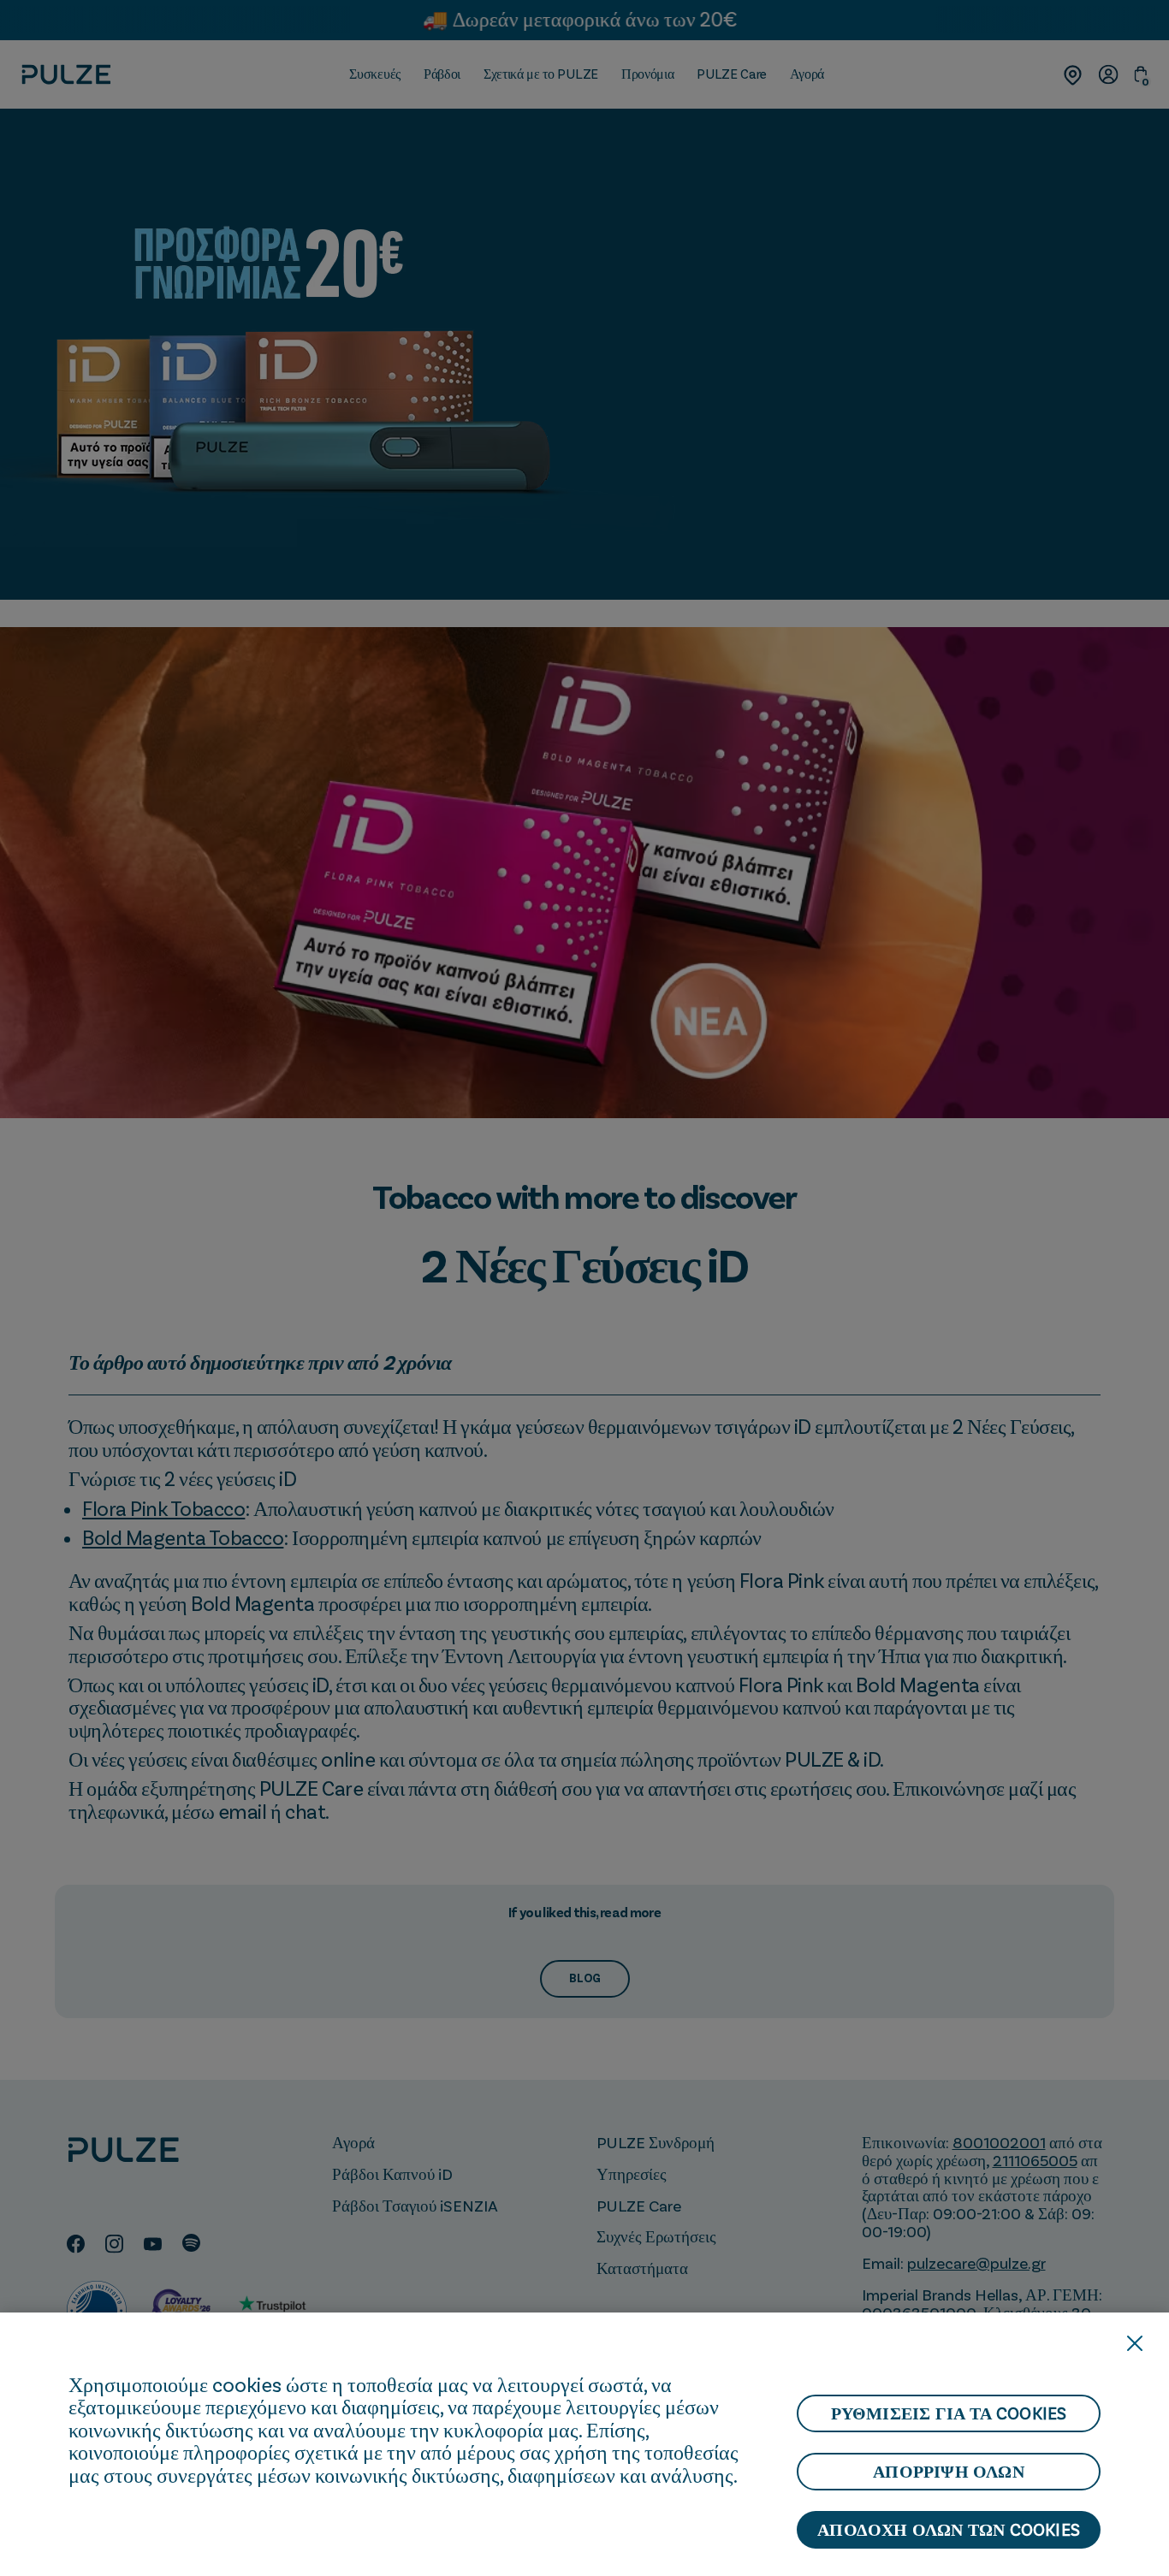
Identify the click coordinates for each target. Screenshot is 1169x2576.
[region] (584, 2444)
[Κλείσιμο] (1135, 2343)
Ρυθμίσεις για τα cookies (949, 2413)
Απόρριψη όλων (949, 2472)
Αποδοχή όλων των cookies (949, 2530)
